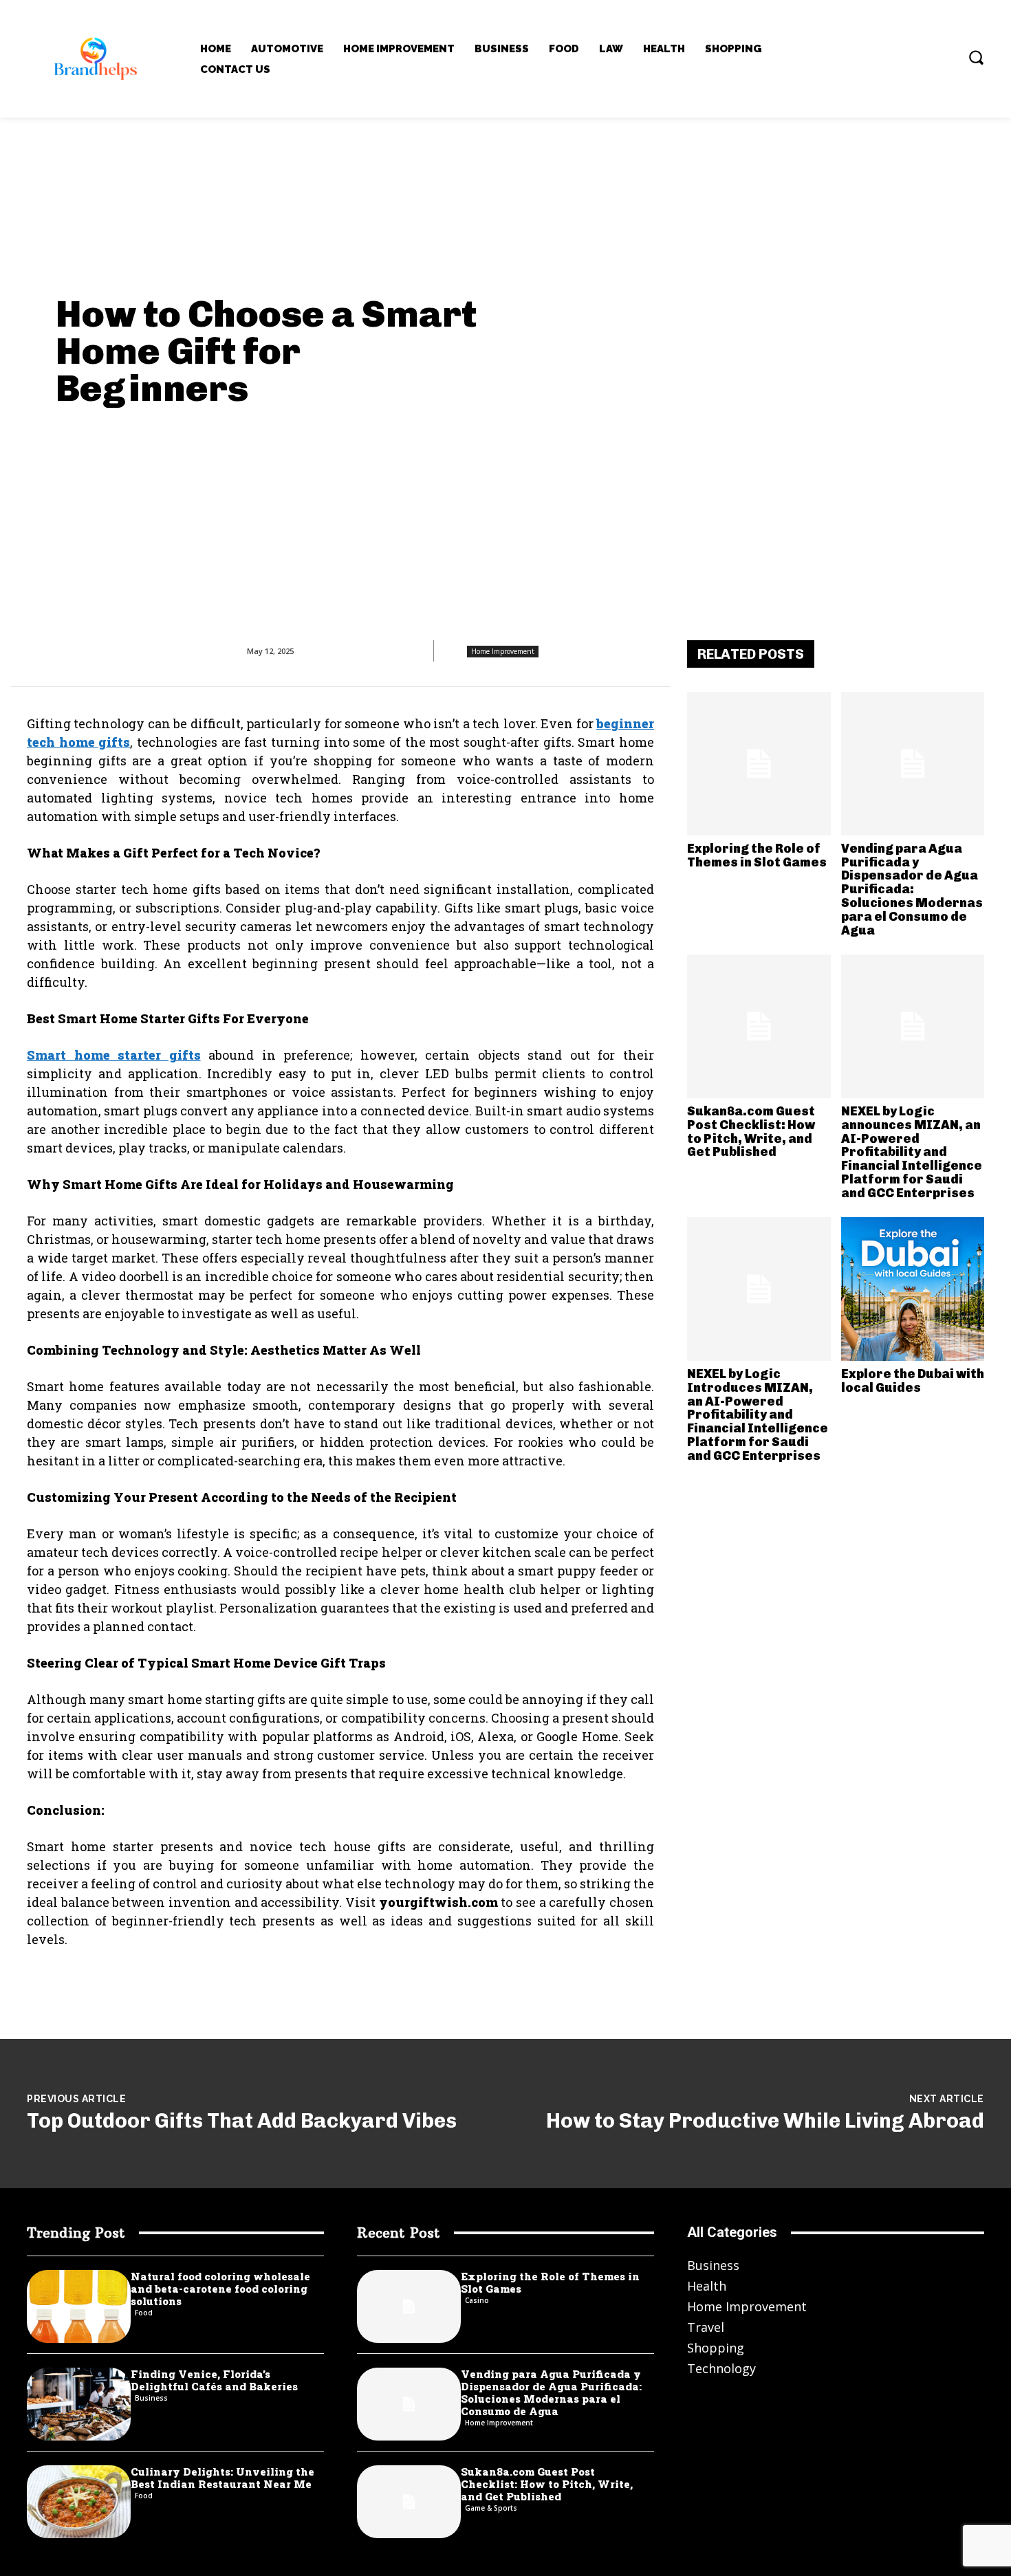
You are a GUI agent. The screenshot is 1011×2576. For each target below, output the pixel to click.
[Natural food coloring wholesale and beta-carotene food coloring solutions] (79, 2306)
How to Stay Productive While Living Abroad (765, 2121)
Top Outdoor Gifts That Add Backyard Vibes (242, 2121)
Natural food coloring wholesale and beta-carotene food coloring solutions (220, 2289)
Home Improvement (503, 651)
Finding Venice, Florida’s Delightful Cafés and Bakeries (214, 2380)
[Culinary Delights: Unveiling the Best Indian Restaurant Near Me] (79, 2502)
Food (144, 2313)
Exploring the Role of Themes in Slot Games (757, 855)
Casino (477, 2300)
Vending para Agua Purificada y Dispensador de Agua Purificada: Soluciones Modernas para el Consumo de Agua (912, 889)
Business (151, 2398)
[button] (976, 57)
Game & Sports (491, 2508)
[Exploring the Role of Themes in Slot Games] (759, 764)
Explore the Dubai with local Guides (913, 1381)
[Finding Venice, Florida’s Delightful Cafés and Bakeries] (79, 2404)
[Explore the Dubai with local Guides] (913, 1289)
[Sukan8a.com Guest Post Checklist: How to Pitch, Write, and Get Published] (759, 1026)
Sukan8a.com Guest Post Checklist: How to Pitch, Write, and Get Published (751, 1132)
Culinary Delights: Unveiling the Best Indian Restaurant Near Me (222, 2478)
